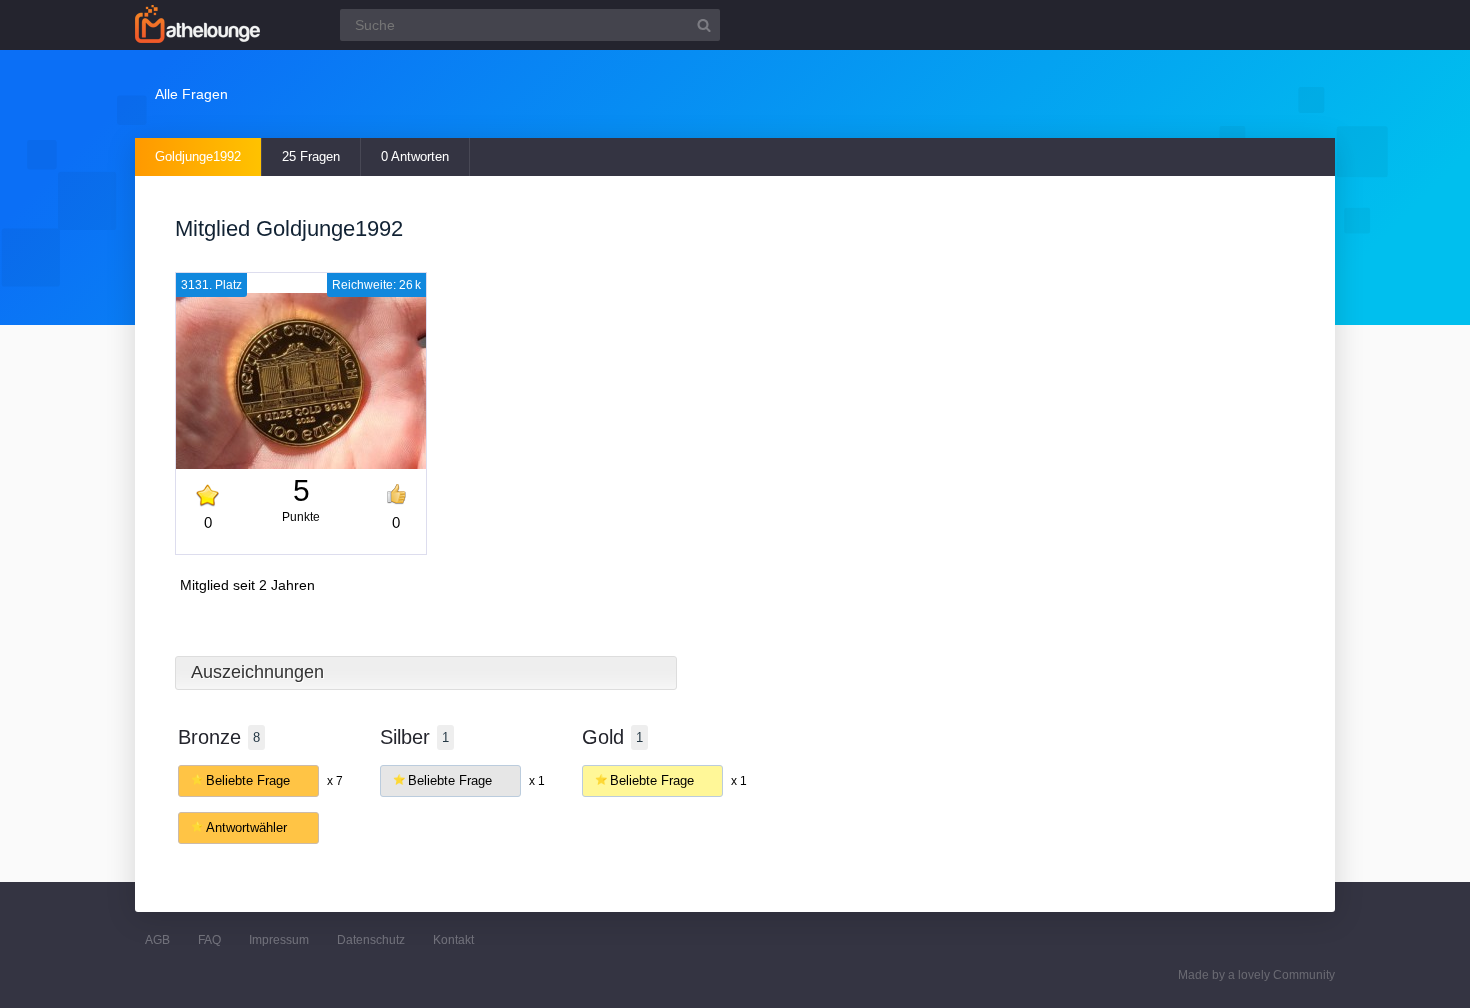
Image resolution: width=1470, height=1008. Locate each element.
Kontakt (453, 940)
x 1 (537, 781)
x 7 (335, 781)
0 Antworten (415, 156)
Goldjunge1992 (198, 156)
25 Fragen (311, 156)
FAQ (209, 940)
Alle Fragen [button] (191, 94)
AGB (157, 940)
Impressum (279, 940)
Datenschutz (371, 940)
